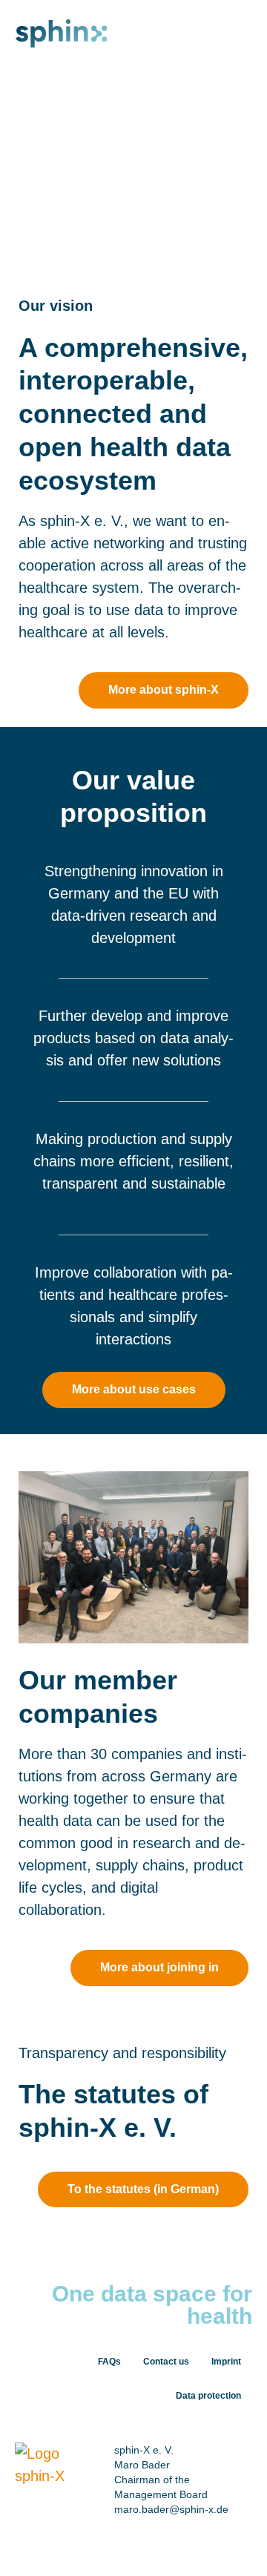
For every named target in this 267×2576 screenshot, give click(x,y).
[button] (249, 32)
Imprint (226, 2362)
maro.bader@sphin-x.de (171, 2509)
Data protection (208, 2396)
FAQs (109, 2362)
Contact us (166, 2362)
